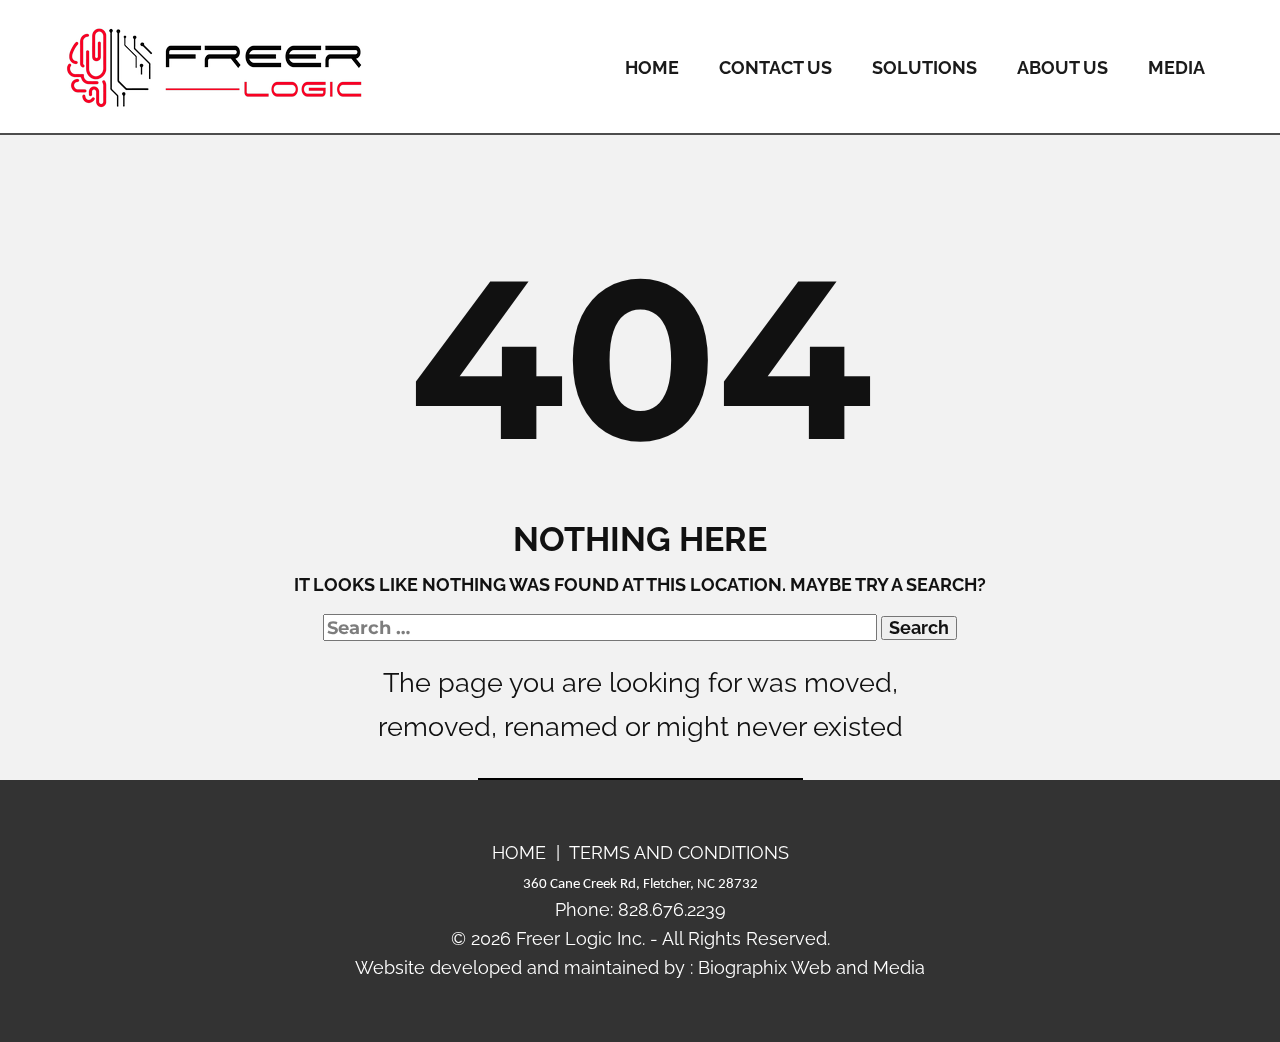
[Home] (215, 67)
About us (1062, 67)
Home (652, 67)
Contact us (775, 67)
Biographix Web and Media (811, 967)
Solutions (924, 67)
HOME (519, 852)
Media (1176, 67)
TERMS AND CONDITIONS (679, 852)
